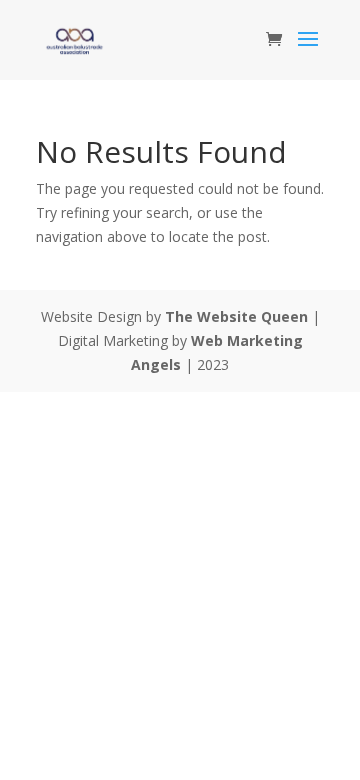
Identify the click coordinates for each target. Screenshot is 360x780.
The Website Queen (236, 316)
